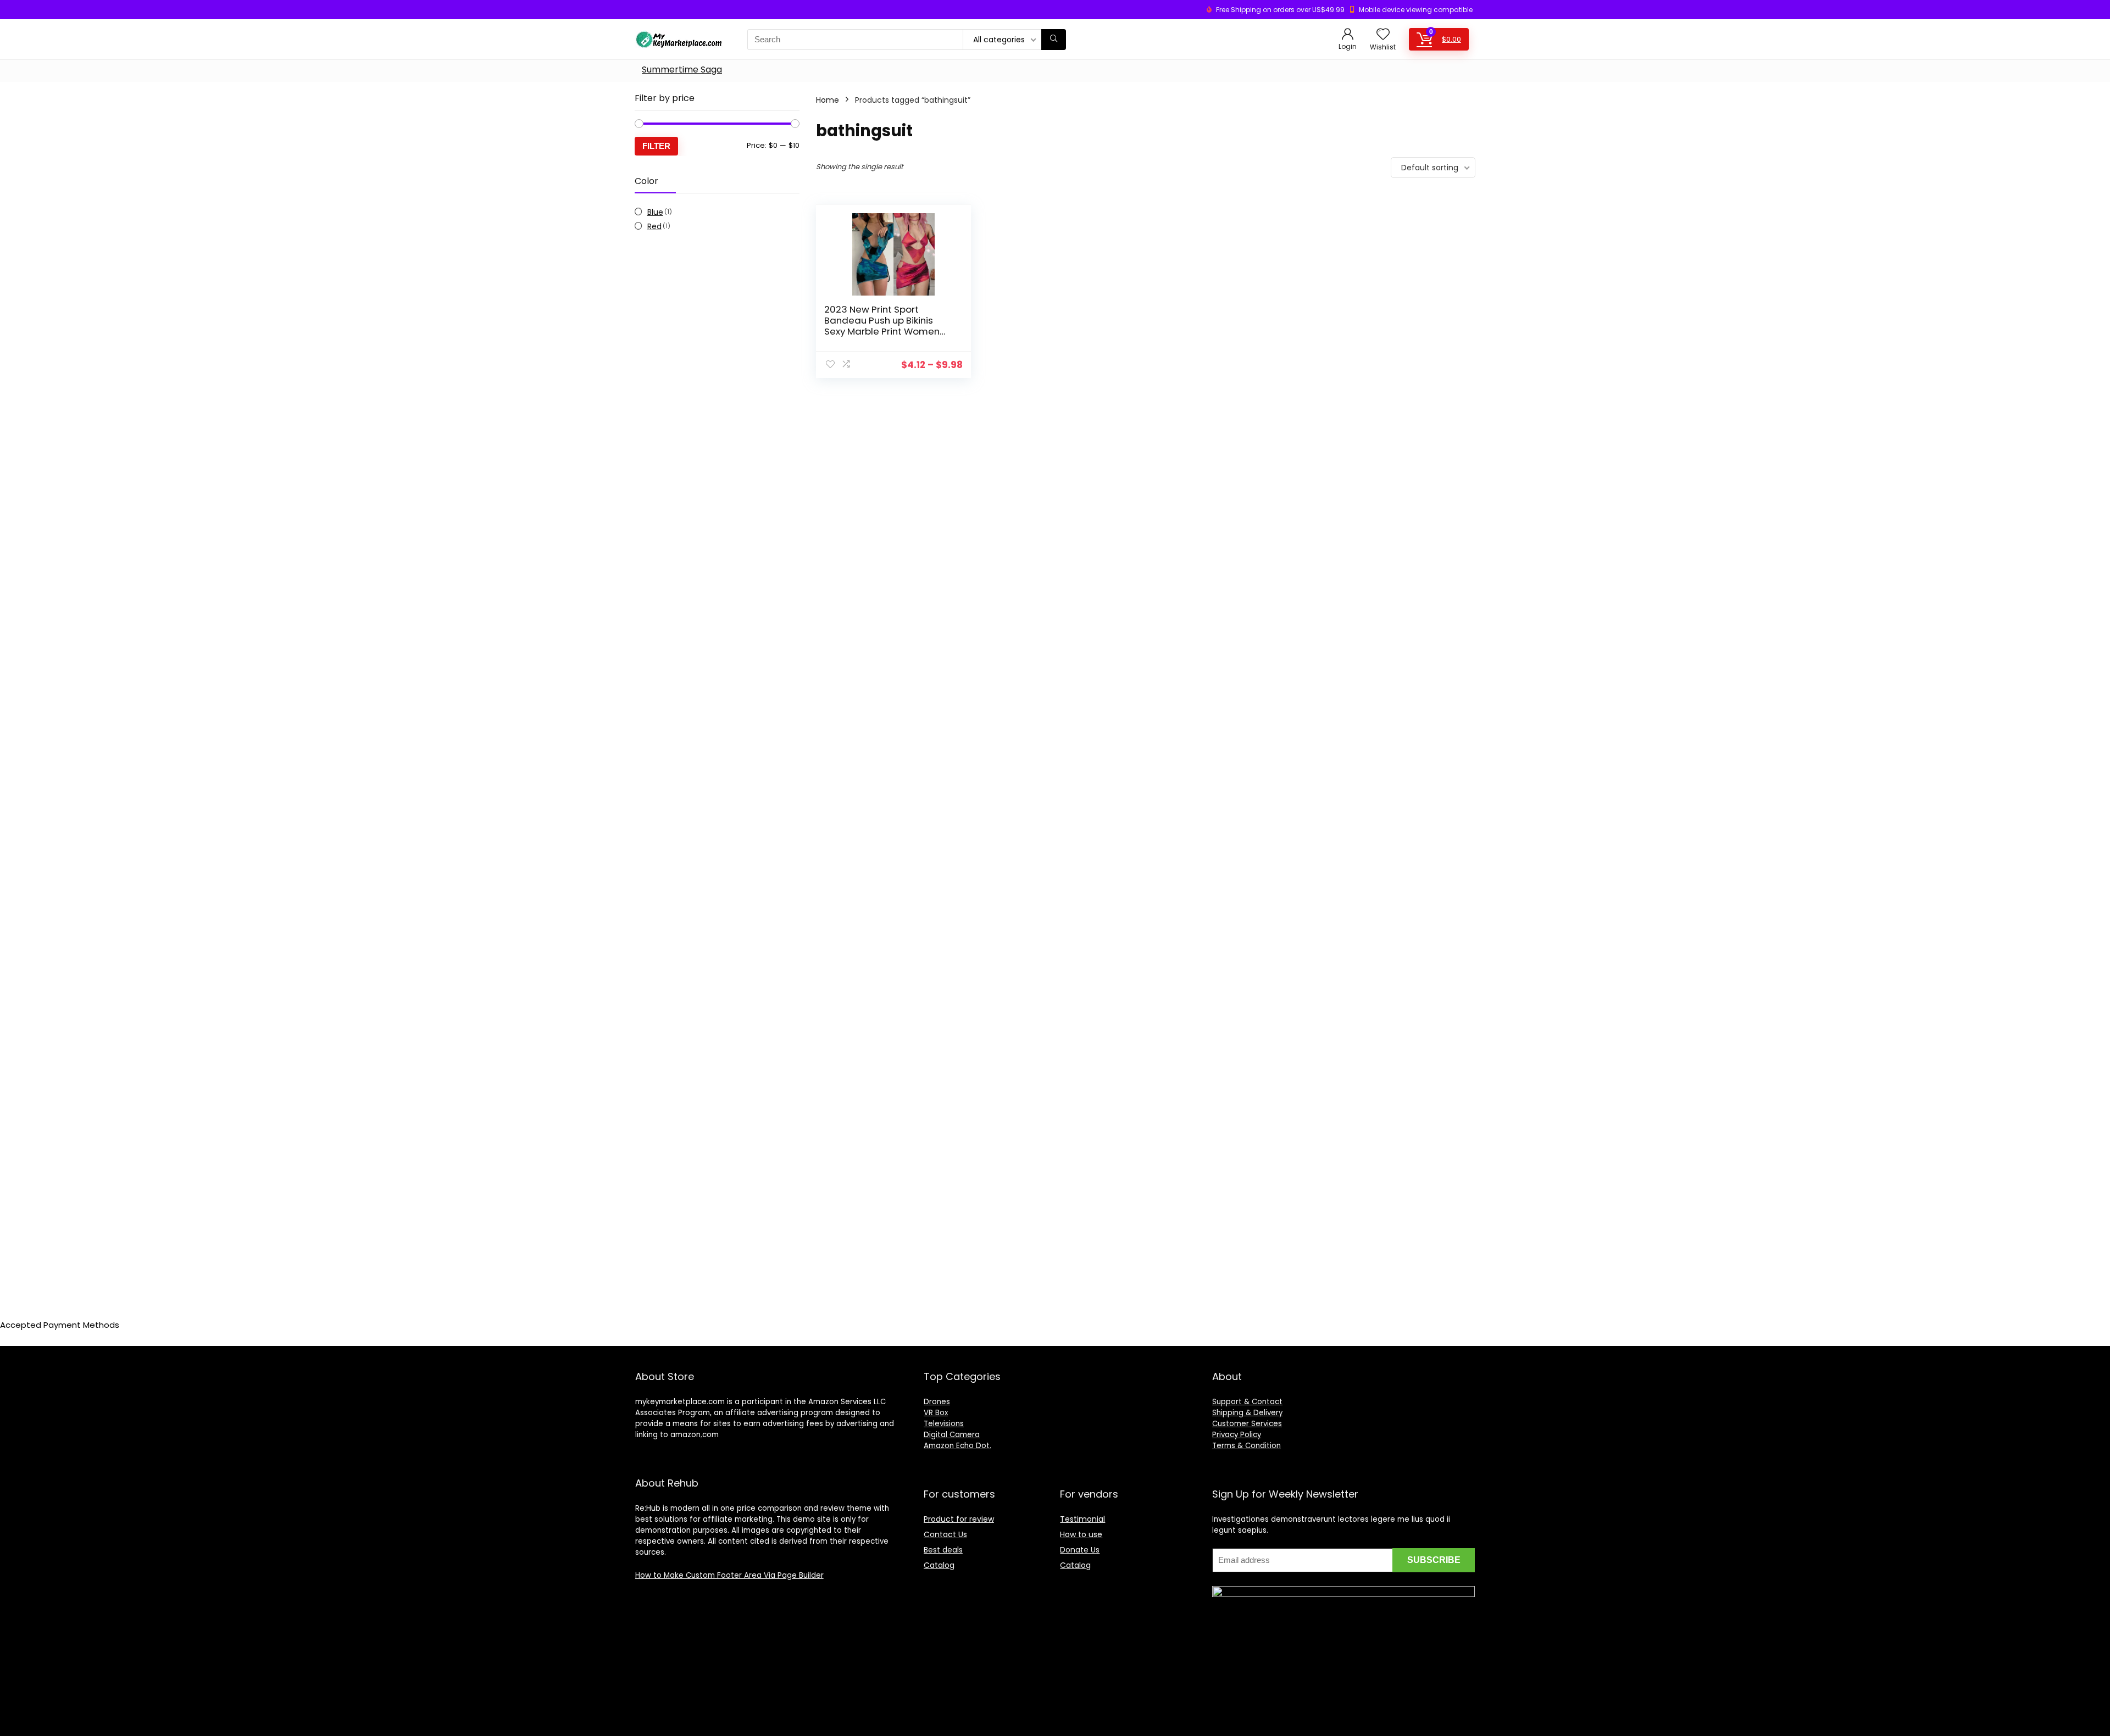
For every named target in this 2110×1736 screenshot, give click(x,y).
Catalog (939, 1565)
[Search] (1054, 40)
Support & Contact (1247, 1402)
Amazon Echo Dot (957, 1446)
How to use (1081, 1534)
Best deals (943, 1550)
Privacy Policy (1237, 1435)
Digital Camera (952, 1435)
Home (828, 100)
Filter (656, 146)
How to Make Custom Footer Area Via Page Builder (729, 1575)
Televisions (944, 1424)
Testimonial (1082, 1519)
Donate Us (1080, 1550)
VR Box (936, 1413)
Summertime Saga (682, 69)
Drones (937, 1402)
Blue (655, 212)
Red (654, 226)
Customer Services (1247, 1424)
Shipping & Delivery (1247, 1413)
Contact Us (945, 1534)
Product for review (959, 1519)
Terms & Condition (1246, 1446)
